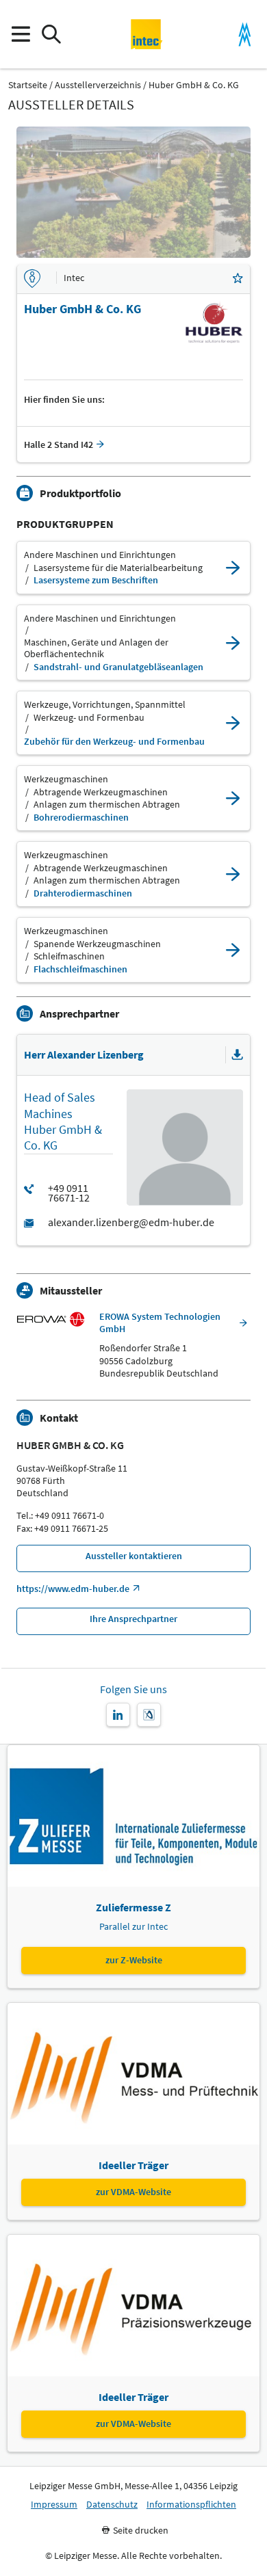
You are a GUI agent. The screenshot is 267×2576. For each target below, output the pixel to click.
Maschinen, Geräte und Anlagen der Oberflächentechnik (96, 649)
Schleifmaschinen (69, 956)
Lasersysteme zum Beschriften (96, 580)
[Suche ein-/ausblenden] (51, 35)
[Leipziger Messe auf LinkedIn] (118, 1715)
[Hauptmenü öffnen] (20, 35)
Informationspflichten (191, 2505)
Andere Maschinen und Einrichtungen (100, 555)
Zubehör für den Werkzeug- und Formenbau (114, 742)
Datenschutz (112, 2505)
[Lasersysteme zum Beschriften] (233, 568)
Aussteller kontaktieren (134, 1556)
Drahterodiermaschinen (83, 893)
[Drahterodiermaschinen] (233, 874)
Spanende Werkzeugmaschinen (97, 944)
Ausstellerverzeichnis (98, 85)
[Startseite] (147, 34)
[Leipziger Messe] (245, 35)
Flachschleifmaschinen (80, 969)
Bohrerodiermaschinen (81, 818)
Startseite (28, 85)
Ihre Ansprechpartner (133, 1619)
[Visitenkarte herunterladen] (238, 1055)
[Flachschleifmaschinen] (233, 950)
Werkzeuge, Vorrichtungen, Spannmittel (105, 705)
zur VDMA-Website (133, 2192)
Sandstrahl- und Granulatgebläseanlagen (118, 667)
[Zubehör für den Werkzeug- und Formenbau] (233, 723)
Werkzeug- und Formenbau (89, 718)
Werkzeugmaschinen (66, 779)
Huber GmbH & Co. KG (194, 85)
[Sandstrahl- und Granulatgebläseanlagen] (233, 643)
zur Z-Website (134, 1960)
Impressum (54, 2505)
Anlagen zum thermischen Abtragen (107, 805)
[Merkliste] (238, 279)
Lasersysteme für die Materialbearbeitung (118, 568)
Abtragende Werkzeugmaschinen (101, 792)
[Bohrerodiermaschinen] (233, 798)
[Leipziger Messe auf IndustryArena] (149, 1715)
